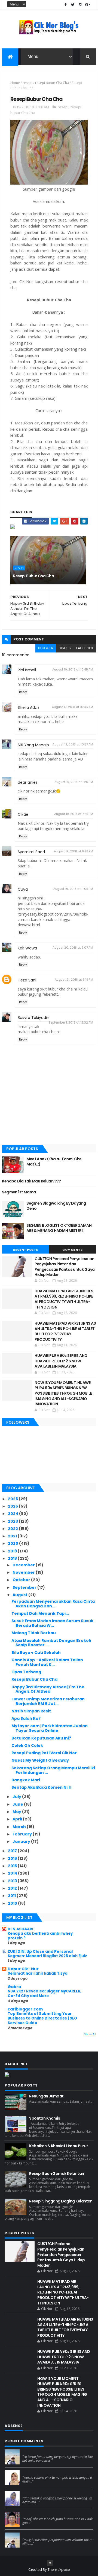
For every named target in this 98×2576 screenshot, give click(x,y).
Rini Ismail (27, 670)
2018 (13, 1558)
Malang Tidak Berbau (34, 1633)
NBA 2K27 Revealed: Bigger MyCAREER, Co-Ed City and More (45, 1994)
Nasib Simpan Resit (31, 1711)
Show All (90, 2034)
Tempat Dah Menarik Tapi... (40, 1613)
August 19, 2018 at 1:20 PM (74, 782)
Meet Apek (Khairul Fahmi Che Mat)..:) (54, 1162)
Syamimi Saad (31, 852)
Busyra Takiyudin (33, 1018)
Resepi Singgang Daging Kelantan (61, 2201)
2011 (12, 1896)
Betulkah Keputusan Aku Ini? (41, 1738)
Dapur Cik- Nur (23, 1969)
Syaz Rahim (33, 2472)
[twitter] (73, 5)
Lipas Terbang (26, 1672)
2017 (13, 1851)
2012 (13, 1888)
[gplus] (88, 5)
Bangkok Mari (26, 1780)
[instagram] (80, 5)
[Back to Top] (50, 2563)
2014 (13, 1873)
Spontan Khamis (45, 2118)
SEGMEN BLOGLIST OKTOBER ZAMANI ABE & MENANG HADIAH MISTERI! (59, 1228)
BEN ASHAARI (20, 1929)
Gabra (14, 1987)
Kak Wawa (27, 948)
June (18, 1804)
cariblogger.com (25, 2009)
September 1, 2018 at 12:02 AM (71, 1022)
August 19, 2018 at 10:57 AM (73, 744)
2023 (13, 1521)
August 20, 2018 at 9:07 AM (73, 948)
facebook (85, 648)
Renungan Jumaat (46, 2096)
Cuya (23, 889)
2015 (13, 1866)
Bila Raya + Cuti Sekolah (36, 1653)
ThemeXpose (59, 2570)
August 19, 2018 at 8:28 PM (73, 851)
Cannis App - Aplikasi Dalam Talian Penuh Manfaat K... (47, 1662)
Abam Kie (31, 2514)
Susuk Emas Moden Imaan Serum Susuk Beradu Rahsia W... (52, 1623)
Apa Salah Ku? (26, 1718)
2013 (13, 1881)
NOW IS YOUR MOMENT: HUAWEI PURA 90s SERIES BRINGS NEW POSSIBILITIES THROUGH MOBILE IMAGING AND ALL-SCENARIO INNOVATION (63, 1393)
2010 (13, 1903)
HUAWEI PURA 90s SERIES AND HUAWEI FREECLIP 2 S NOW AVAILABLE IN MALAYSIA (61, 1361)
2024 (13, 1514)
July (17, 1797)
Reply (23, 692)
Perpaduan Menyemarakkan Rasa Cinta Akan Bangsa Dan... (53, 1604)
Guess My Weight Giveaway (40, 1760)
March (20, 1827)
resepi (27, 83)
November (24, 1572)
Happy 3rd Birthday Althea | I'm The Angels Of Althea (48, 1689)
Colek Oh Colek (27, 1745)
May (17, 1812)
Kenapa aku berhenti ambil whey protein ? (40, 1936)
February (23, 1834)
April (18, 1819)
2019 (13, 1551)
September (25, 1587)
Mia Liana (30, 2493)
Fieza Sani (27, 980)
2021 (13, 1536)
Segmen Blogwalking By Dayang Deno (56, 1206)
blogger (46, 648)
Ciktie (23, 814)
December (24, 1565)
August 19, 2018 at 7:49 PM (74, 814)
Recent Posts (26, 1250)
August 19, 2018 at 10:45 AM (73, 669)
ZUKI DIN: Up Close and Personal (40, 1951)
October (22, 1580)
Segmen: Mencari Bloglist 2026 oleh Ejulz (47, 1956)
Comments (72, 1250)
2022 (13, 1529)
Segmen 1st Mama (19, 1192)
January (22, 1841)
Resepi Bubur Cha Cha (33, 576)
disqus (65, 648)
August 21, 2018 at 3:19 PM (74, 980)
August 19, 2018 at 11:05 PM (73, 889)
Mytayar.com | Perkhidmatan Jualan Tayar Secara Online (50, 1728)
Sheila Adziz (29, 707)
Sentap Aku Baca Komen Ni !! (42, 1787)
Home (15, 83)
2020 (13, 1543)
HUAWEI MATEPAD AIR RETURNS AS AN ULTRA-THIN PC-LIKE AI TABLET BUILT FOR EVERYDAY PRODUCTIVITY (65, 1331)
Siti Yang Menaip (33, 745)
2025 (13, 1506)
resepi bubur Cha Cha (52, 83)
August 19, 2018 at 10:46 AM (73, 707)
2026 (13, 1499)
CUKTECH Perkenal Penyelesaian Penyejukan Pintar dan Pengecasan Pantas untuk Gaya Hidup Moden (65, 1267)
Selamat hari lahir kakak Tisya (38, 1973)
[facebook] (66, 5)
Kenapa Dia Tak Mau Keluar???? (31, 1181)
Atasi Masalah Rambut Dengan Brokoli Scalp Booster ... (51, 1643)
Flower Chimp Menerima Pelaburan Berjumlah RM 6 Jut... (48, 1701)
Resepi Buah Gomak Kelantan (56, 2173)
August (20, 1595)
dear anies (28, 782)
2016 (13, 1858)
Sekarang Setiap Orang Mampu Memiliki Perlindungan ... (53, 1770)
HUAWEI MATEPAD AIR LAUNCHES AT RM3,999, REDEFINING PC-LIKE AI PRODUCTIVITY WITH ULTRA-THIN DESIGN (64, 1299)
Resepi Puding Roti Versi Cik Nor (44, 1753)
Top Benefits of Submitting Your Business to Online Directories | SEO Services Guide (42, 2018)
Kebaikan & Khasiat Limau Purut (59, 2146)
